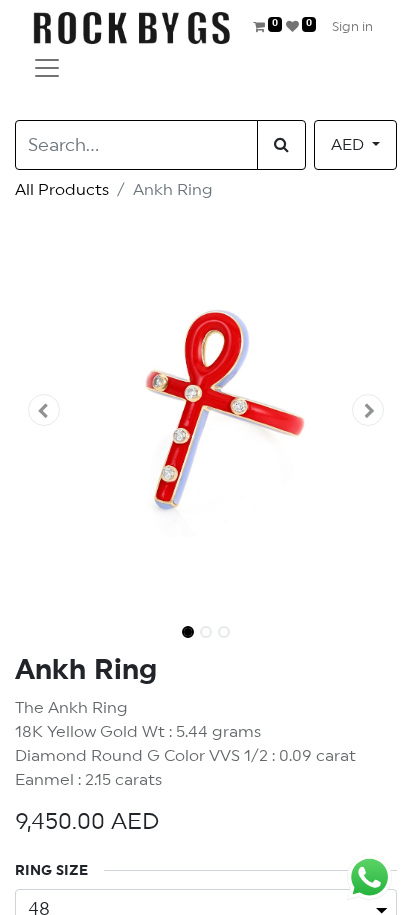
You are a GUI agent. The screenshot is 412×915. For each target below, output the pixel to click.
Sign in (352, 27)
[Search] (281, 145)
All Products (62, 190)
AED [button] (349, 145)
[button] (43, 410)
